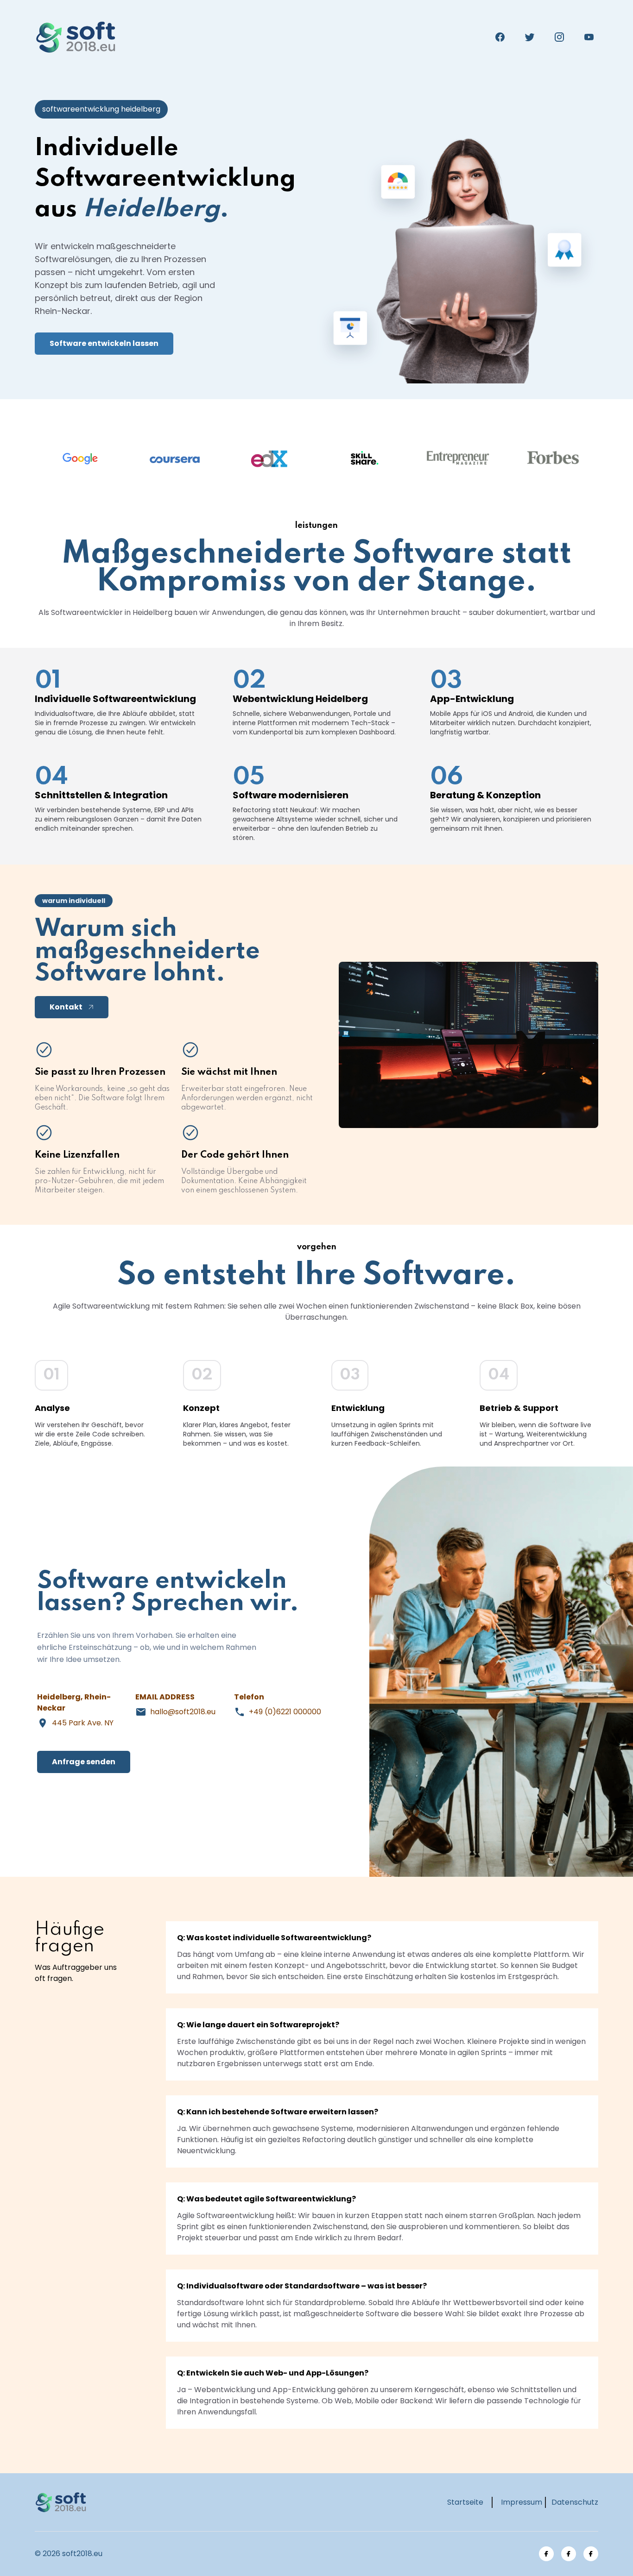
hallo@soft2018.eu (183, 1712)
